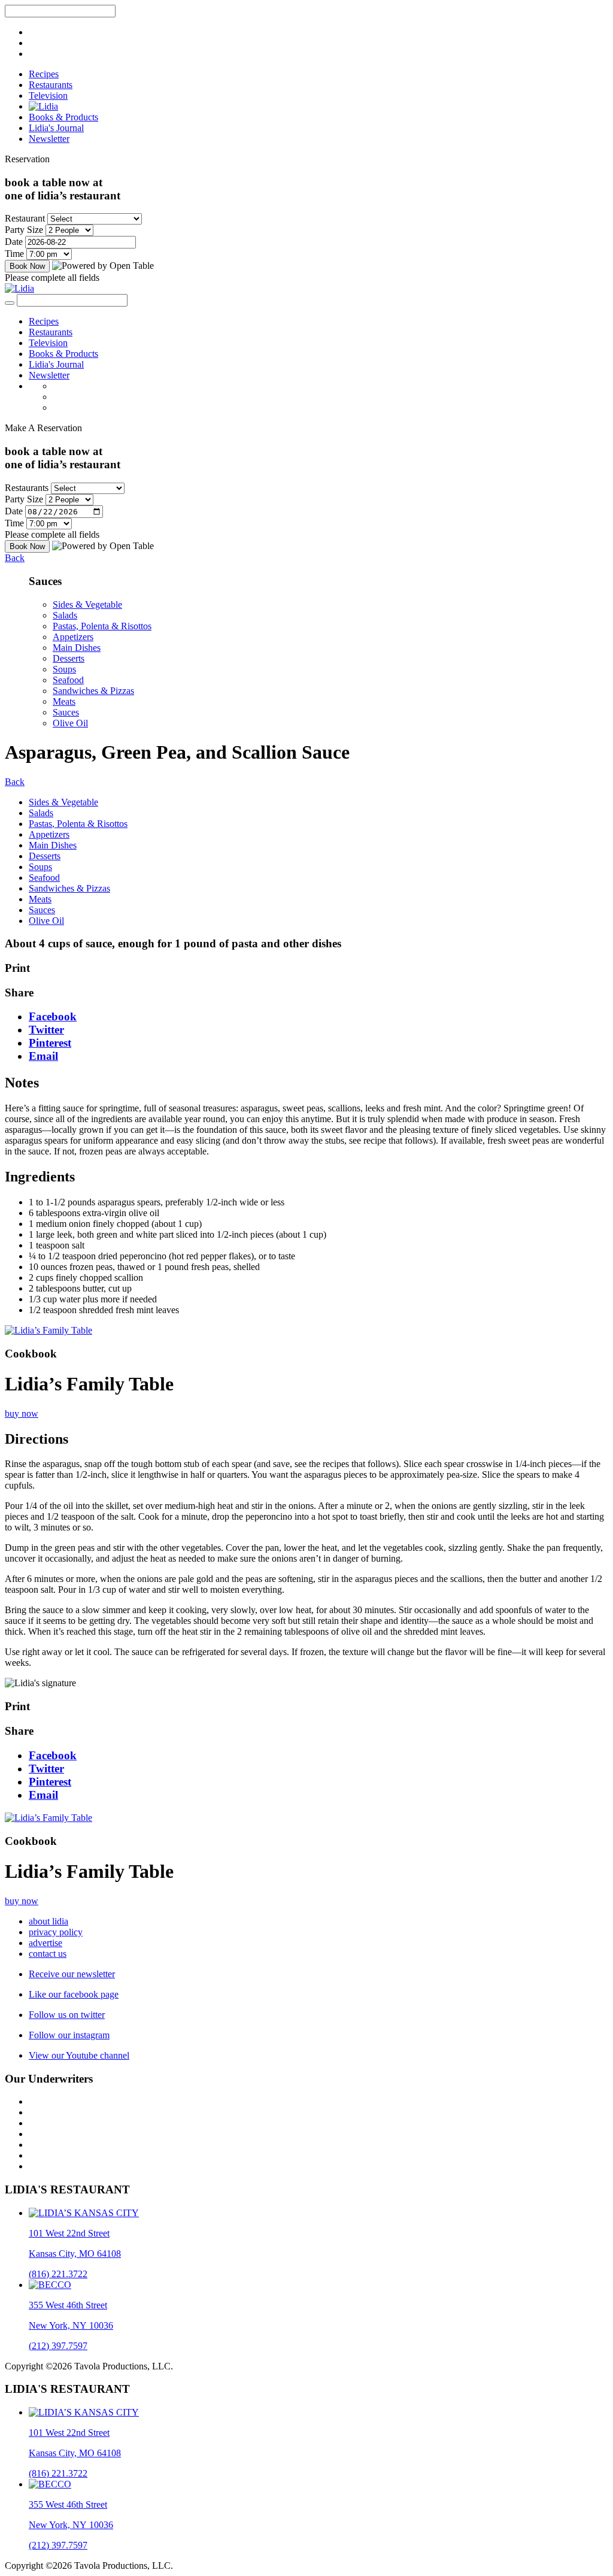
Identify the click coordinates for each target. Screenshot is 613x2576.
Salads (65, 615)
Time (14, 254)
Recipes (44, 74)
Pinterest (50, 1043)
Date (14, 242)
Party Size (24, 230)
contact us (48, 1954)
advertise (45, 1943)
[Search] (10, 303)
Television (48, 96)
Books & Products (63, 117)
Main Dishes (77, 648)
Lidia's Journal (56, 128)
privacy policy (56, 1932)
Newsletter (49, 139)
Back (15, 558)
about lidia (48, 1921)
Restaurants (51, 85)
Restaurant (25, 218)
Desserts (69, 658)
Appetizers (73, 637)
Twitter (46, 1030)
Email (43, 1056)
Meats (64, 701)
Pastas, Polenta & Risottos (102, 626)
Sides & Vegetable (87, 604)
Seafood (68, 680)
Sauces (66, 712)
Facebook (53, 1016)
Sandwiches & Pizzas (93, 691)
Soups (64, 669)
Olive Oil (70, 723)
